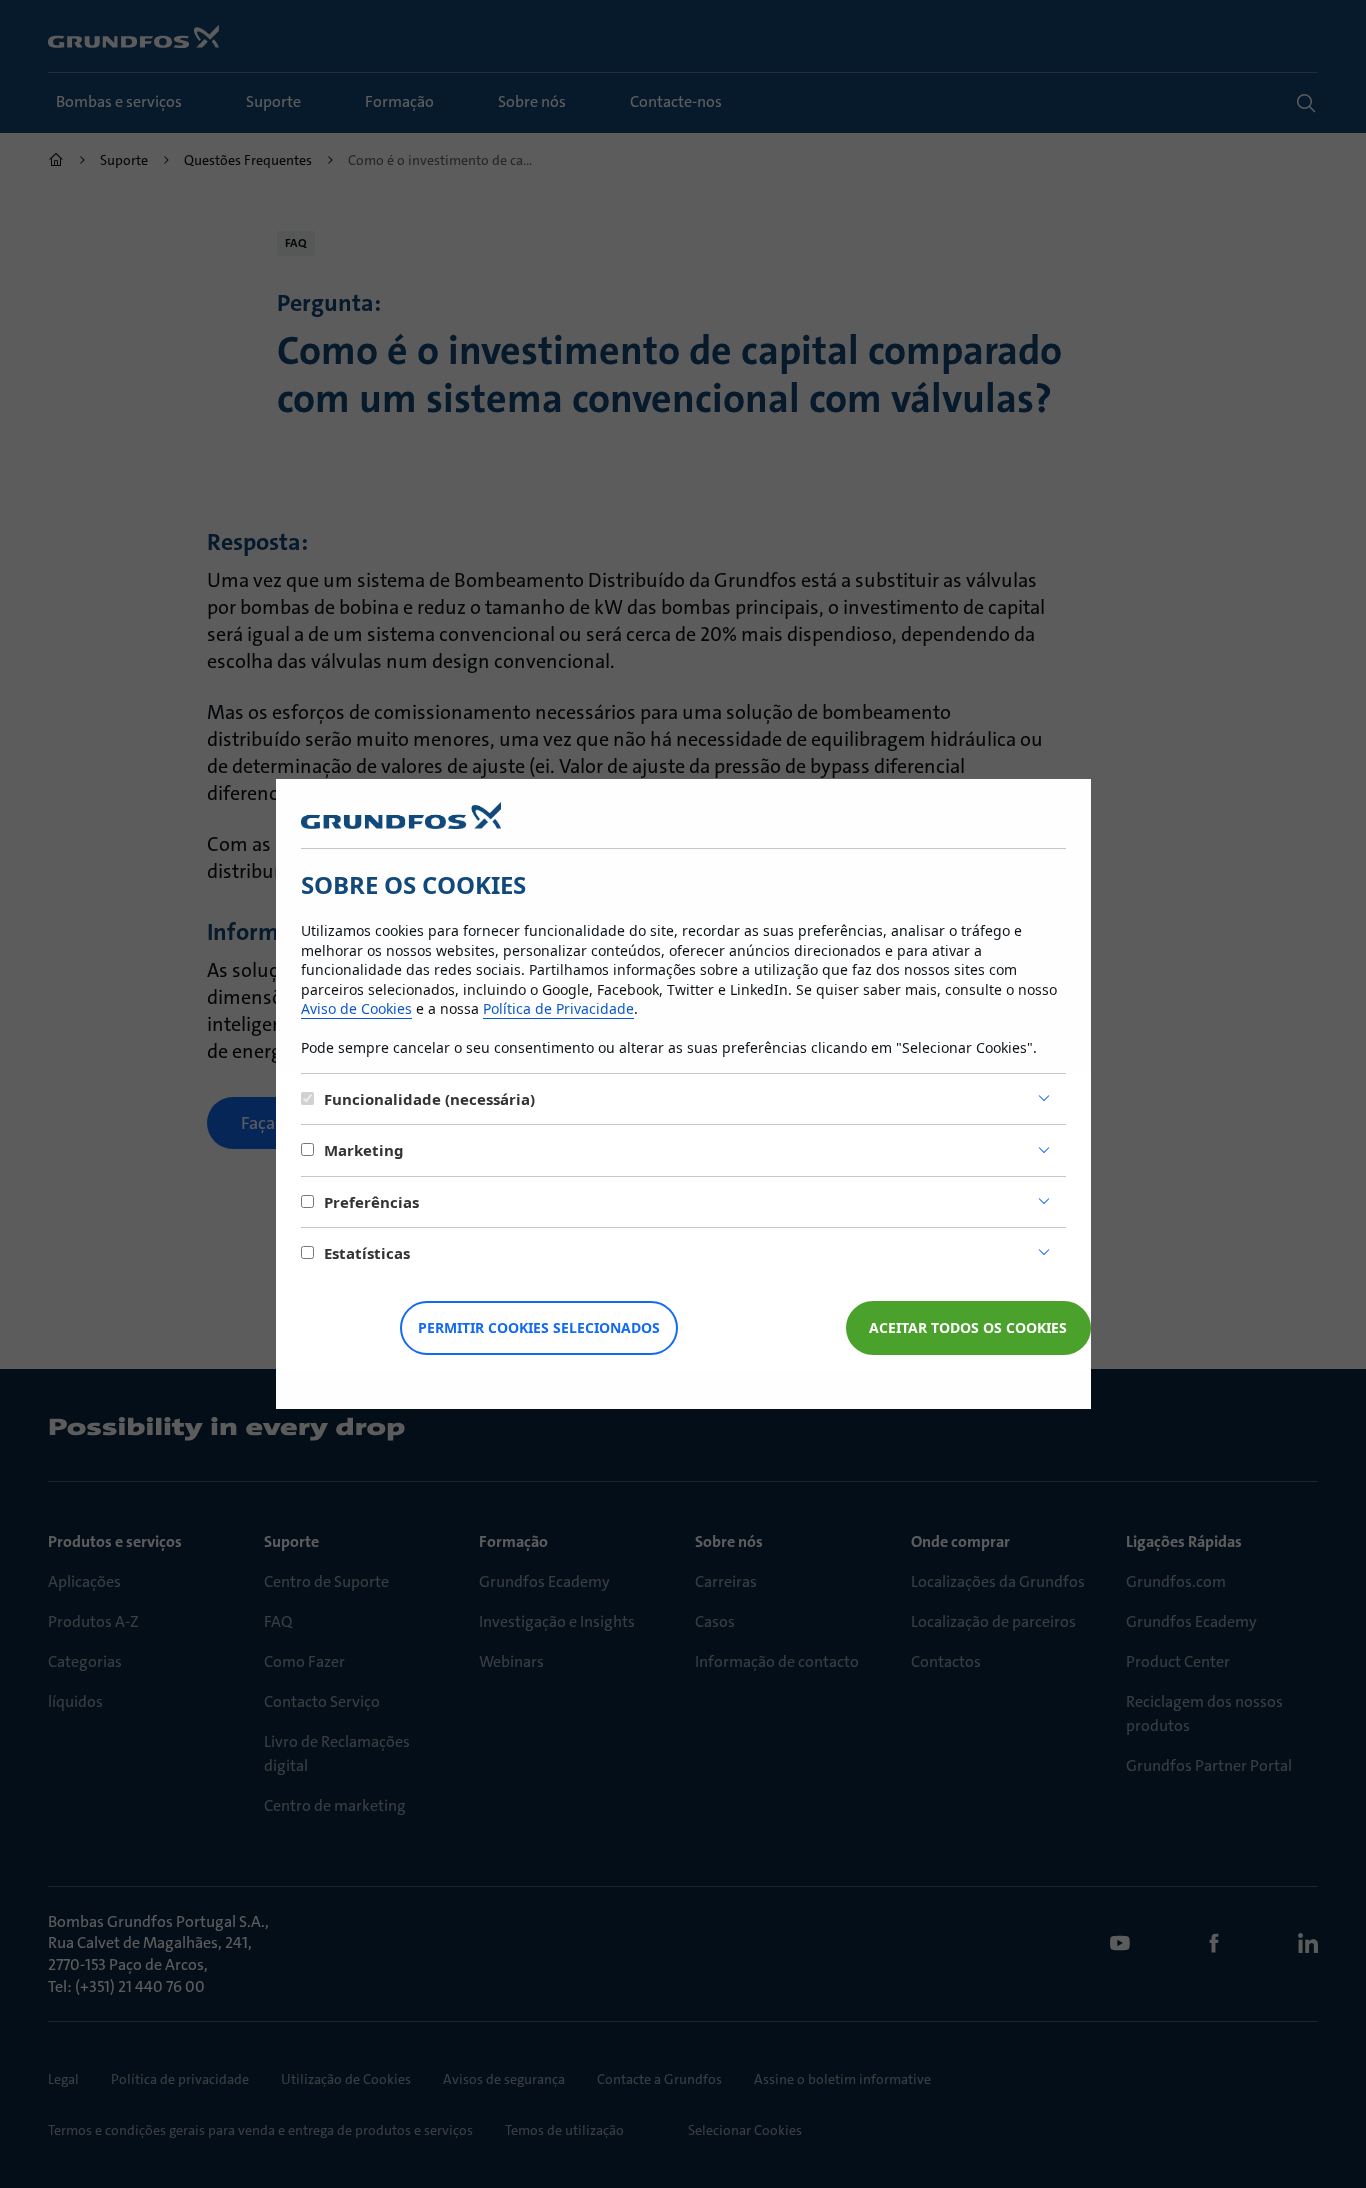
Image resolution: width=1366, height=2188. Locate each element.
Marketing (364, 1150)
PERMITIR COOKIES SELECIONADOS (539, 1327)
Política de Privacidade (558, 1008)
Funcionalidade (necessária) (429, 1099)
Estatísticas (367, 1253)
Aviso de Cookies (356, 1008)
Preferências (371, 1202)
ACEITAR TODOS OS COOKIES (968, 1327)
